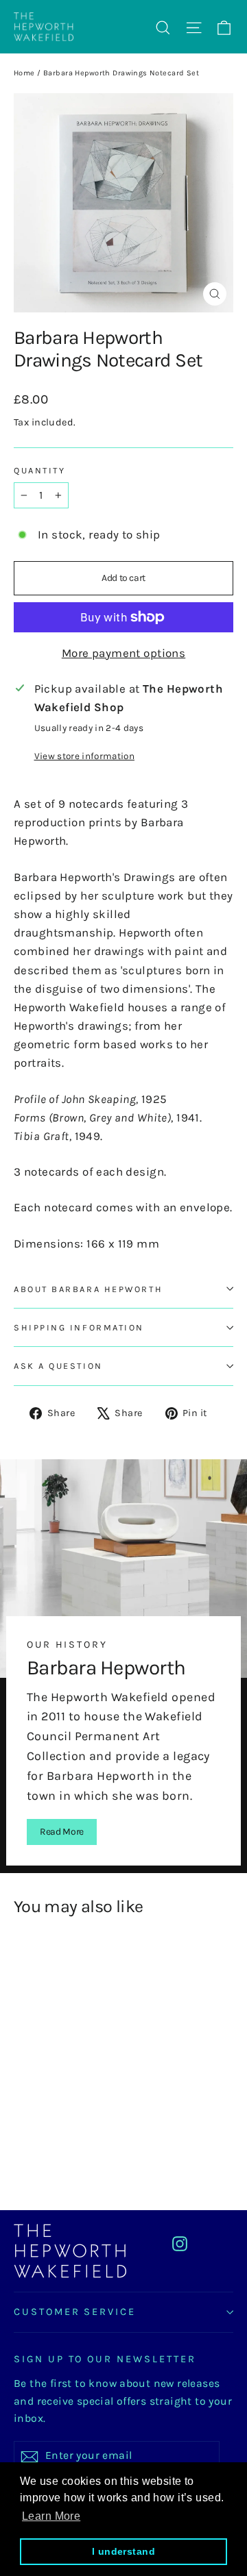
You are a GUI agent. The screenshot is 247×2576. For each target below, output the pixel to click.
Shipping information (79, 1327)
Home (24, 73)
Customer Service (75, 2312)
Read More (62, 1832)
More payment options (124, 653)
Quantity (39, 470)
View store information (84, 756)
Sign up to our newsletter (105, 2359)
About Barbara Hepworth (88, 1289)
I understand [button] (123, 2551)
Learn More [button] (51, 2516)
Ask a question (58, 1366)
